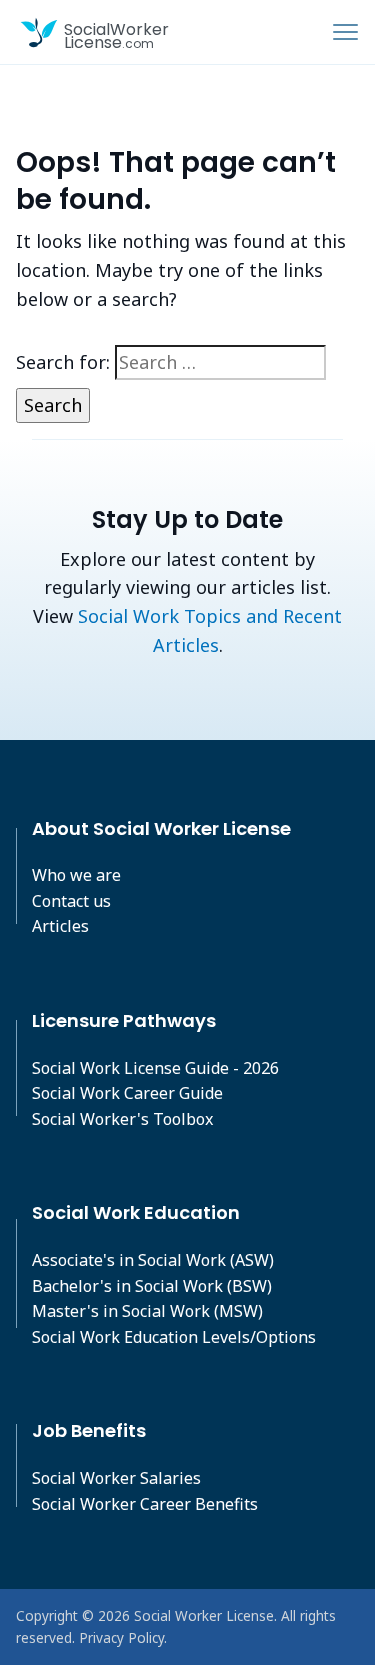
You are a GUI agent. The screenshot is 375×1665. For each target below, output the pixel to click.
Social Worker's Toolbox (122, 1119)
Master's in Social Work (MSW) (147, 1311)
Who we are (76, 875)
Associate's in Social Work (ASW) (153, 1260)
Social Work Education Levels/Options (174, 1337)
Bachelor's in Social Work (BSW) (152, 1286)
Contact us (71, 901)
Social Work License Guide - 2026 (155, 1068)
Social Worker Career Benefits (145, 1504)
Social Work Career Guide (127, 1093)
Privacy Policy (121, 1637)
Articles (60, 926)
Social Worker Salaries (116, 1478)
